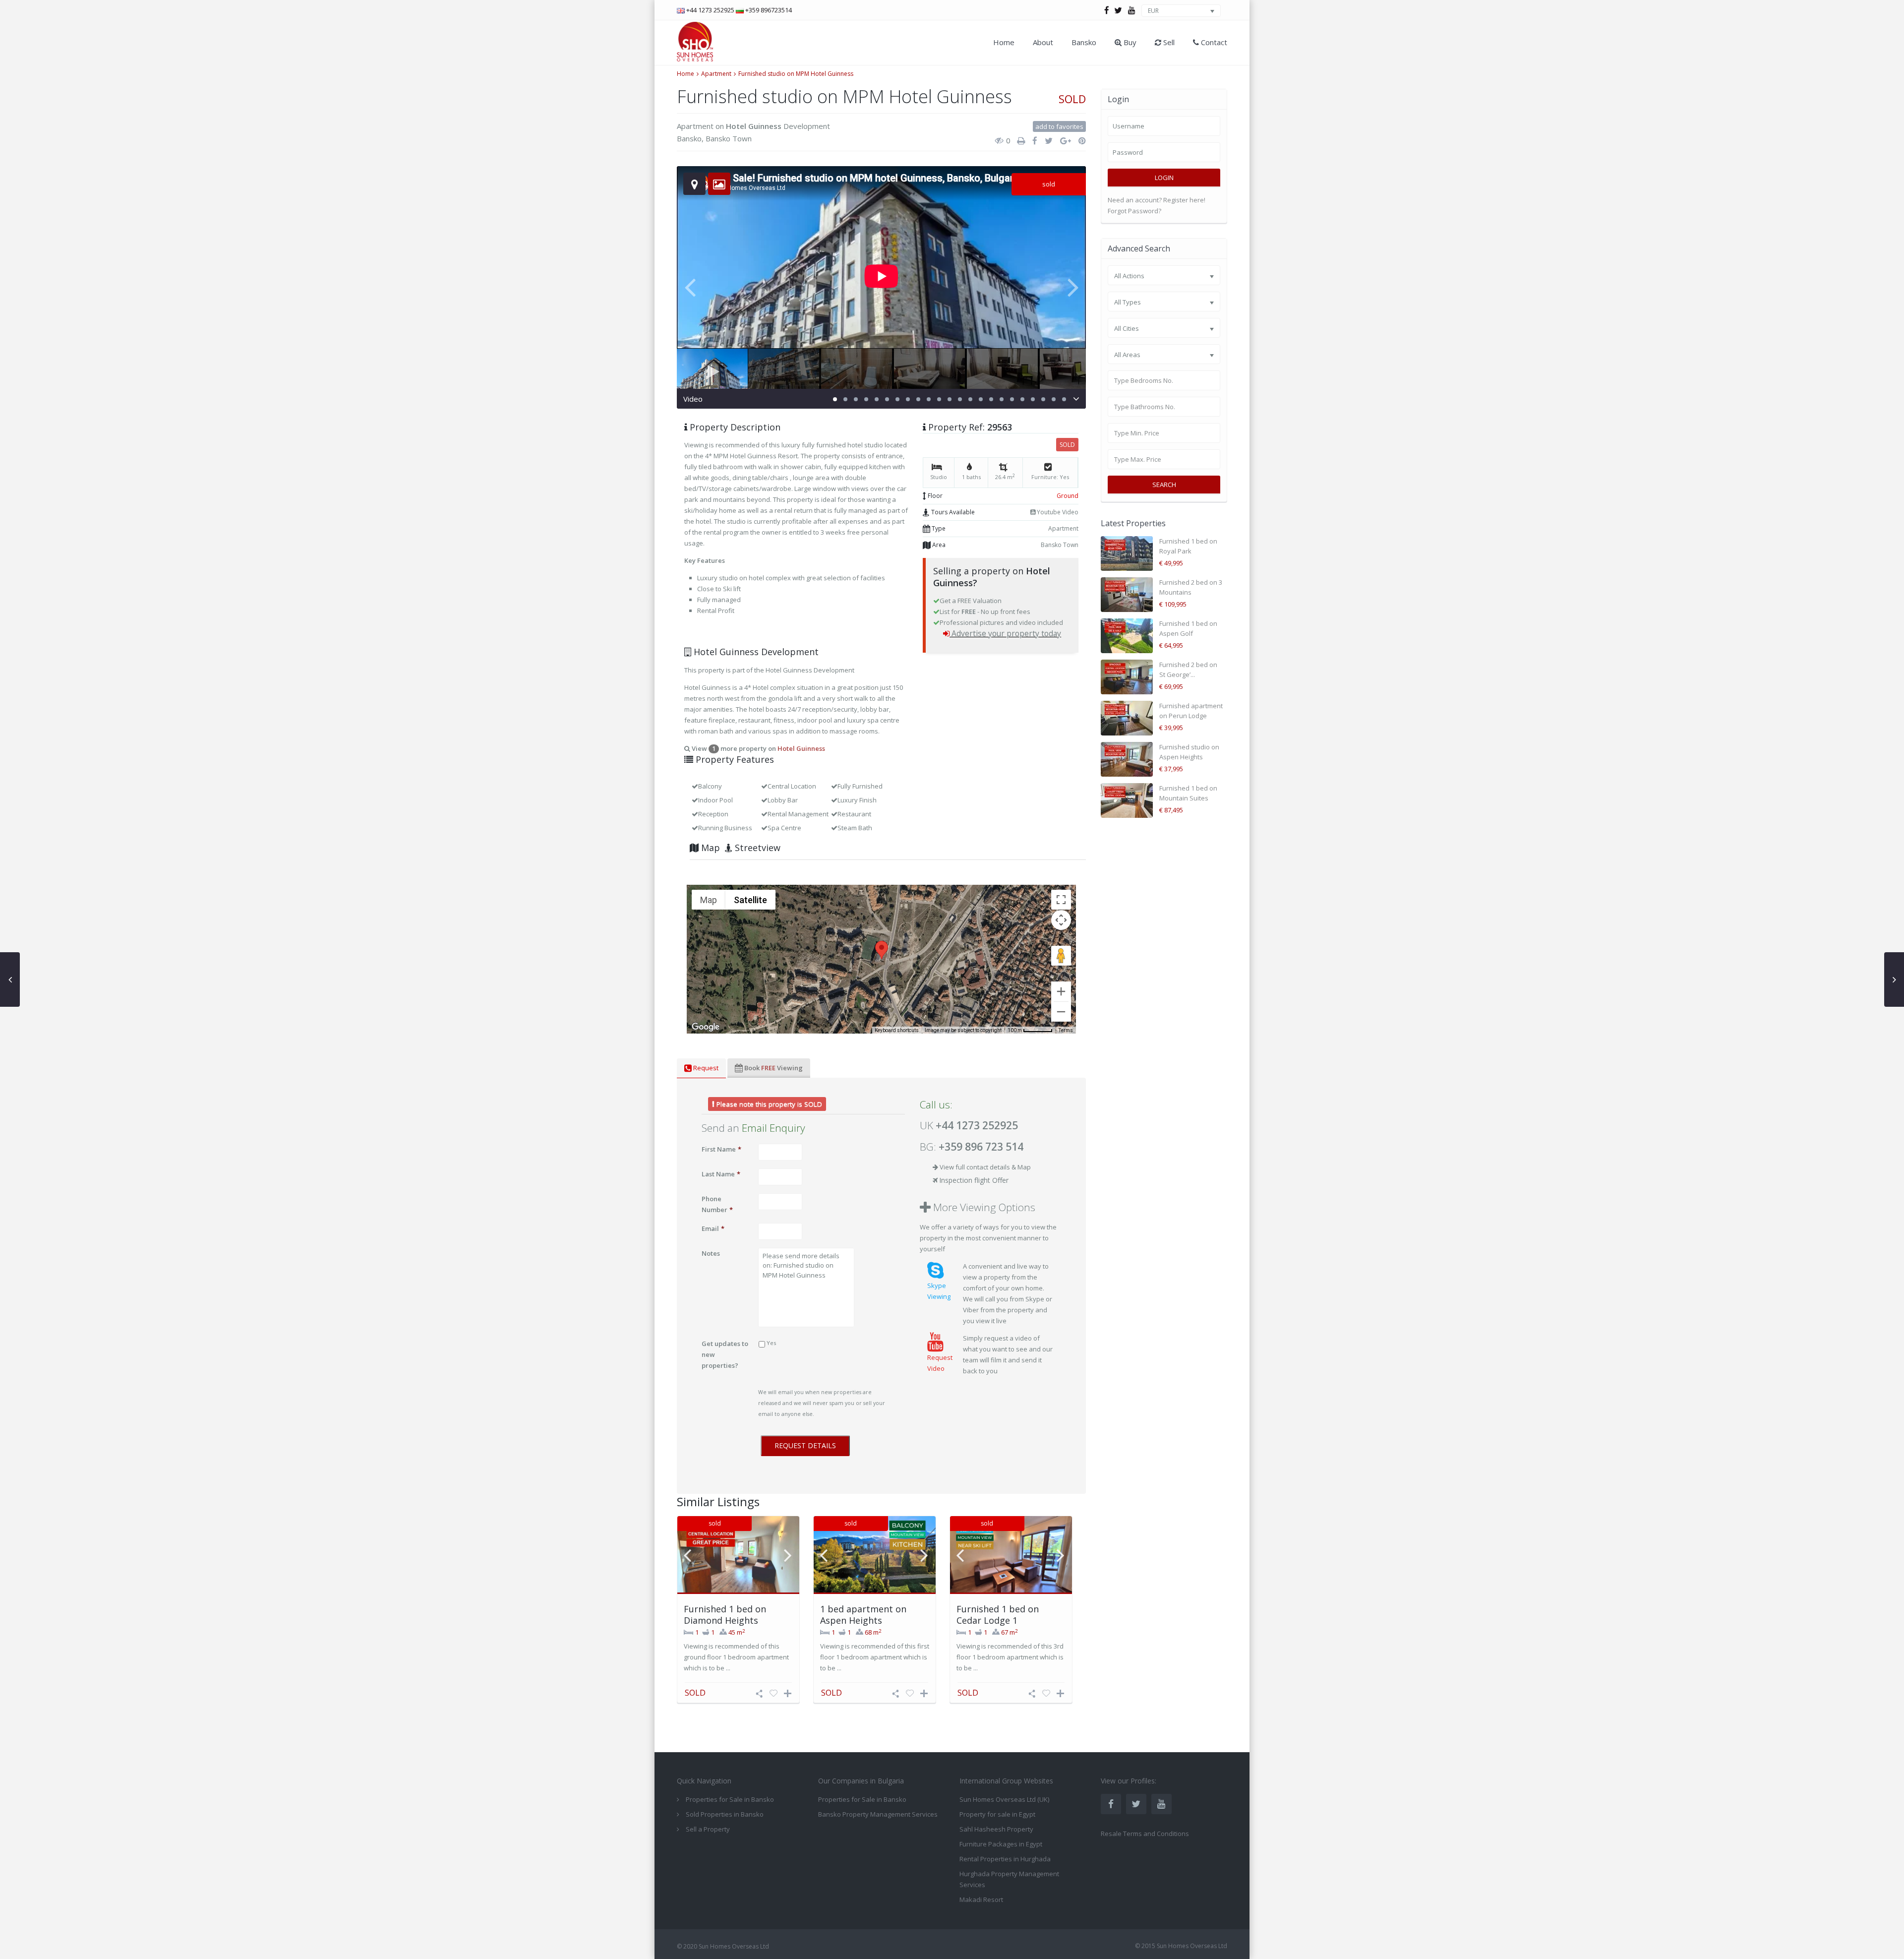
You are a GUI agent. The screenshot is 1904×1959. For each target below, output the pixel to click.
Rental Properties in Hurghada (1005, 1859)
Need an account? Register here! (1157, 200)
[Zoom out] (1061, 1012)
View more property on (758, 748)
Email (713, 1228)
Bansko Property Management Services (878, 1814)
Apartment (716, 74)
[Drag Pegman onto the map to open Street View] (1061, 956)
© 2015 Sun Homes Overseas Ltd (1181, 1946)
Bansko (1084, 42)
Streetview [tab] (756, 848)
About (1043, 42)
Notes (711, 1253)
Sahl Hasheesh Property (996, 1829)
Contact (1213, 42)
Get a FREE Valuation (971, 601)
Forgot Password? (1134, 211)
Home (1004, 42)
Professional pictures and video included (1001, 622)
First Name (721, 1149)
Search (1164, 485)
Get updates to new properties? (725, 1354)
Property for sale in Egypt (997, 1814)
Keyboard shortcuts (897, 1030)
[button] (882, 950)
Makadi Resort (981, 1899)
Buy (1129, 42)
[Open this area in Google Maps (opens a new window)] (706, 1027)
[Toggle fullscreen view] (1061, 900)
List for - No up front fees (985, 612)
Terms (1066, 1030)
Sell (1168, 42)
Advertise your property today (1006, 633)
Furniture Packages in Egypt (1001, 1844)
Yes (771, 1343)
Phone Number (717, 1204)
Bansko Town (729, 138)
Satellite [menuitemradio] (750, 900)
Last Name (721, 1174)
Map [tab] (709, 848)
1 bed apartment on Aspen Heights (863, 1615)
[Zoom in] (1061, 991)
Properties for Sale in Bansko (862, 1799)
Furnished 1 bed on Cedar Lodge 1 (998, 1615)
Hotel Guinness (754, 126)
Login (1164, 178)
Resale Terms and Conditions (1145, 1834)
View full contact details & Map (985, 1167)
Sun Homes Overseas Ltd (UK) (1004, 1799)
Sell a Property (708, 1829)
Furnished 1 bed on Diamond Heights (725, 1615)
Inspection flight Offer (974, 1180)
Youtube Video (1057, 512)
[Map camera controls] (1061, 920)
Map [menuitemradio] (709, 900)
